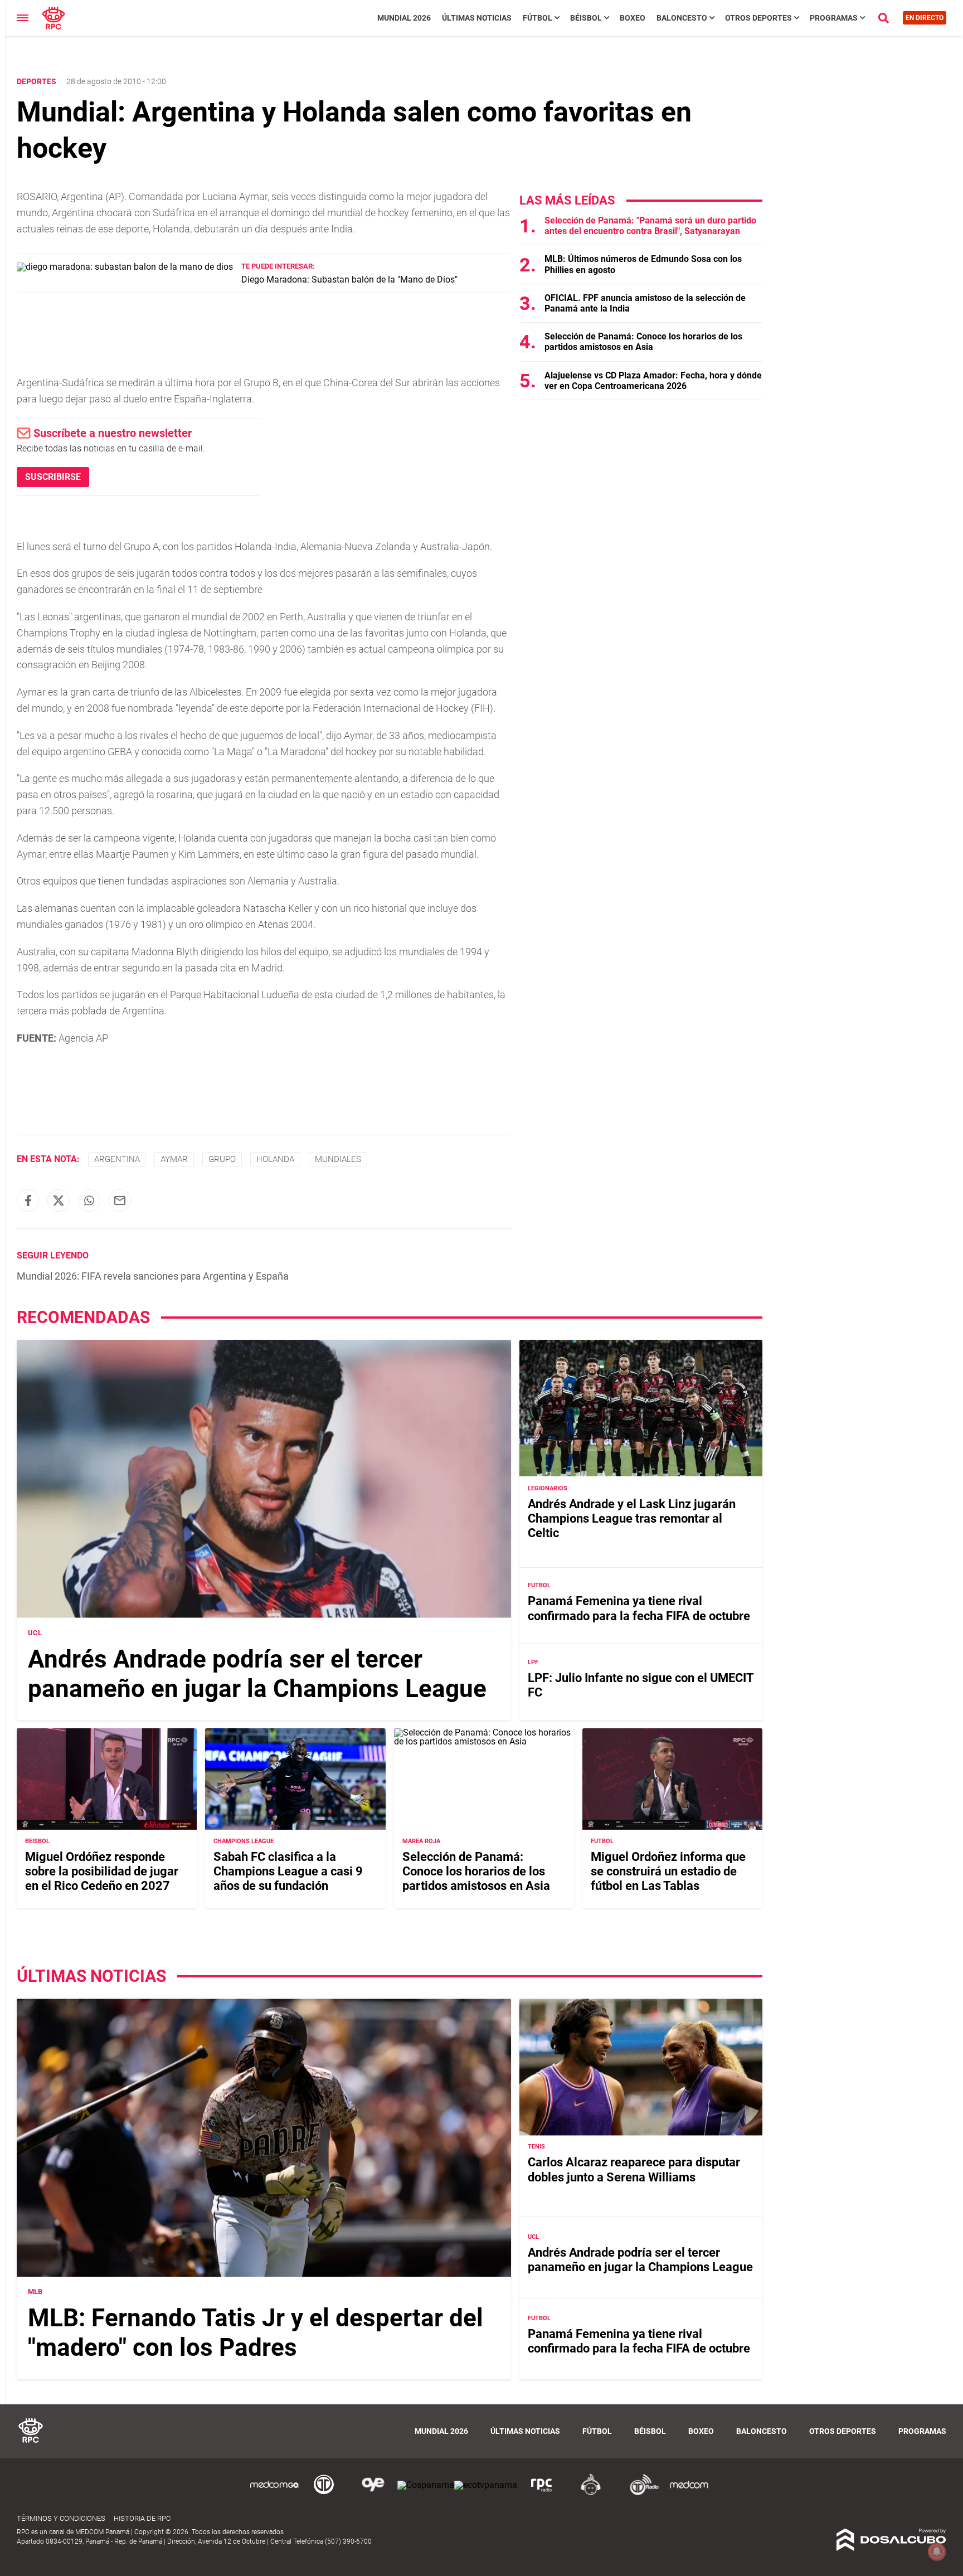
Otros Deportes (758, 18)
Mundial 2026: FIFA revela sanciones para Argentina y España (153, 1276)
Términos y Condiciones (61, 2518)
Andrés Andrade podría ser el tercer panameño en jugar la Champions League (257, 1674)
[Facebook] (28, 1200)
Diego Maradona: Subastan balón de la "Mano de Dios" (349, 280)
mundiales (338, 1159)
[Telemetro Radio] (640, 2493)
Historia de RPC (142, 2518)
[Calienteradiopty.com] (591, 2493)
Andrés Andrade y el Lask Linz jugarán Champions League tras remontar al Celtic (632, 1518)
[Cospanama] (426, 2485)
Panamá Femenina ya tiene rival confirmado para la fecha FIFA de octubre (639, 1608)
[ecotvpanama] (486, 2485)
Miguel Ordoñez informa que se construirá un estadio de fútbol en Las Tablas (668, 1872)
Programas (834, 18)
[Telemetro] (324, 2493)
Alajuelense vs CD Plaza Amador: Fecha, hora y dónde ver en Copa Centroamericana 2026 (653, 381)
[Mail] (120, 1200)
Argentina (117, 1159)
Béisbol (586, 18)
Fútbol (538, 18)
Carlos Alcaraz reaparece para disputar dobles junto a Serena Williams (634, 2170)
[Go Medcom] (275, 2493)
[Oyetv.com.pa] (373, 2493)
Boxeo (633, 18)
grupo (222, 1159)
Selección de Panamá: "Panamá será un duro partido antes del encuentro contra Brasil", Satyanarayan (650, 226)
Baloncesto (682, 18)
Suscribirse (53, 477)
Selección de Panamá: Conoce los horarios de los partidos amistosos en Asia (643, 342)
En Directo (925, 18)
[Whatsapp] (89, 1200)
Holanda (275, 1159)
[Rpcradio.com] (542, 2493)
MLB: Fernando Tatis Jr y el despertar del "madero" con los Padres (256, 2333)
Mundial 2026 (404, 18)
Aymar (174, 1159)
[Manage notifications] (937, 2551)
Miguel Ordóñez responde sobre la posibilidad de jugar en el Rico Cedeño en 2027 (102, 1872)
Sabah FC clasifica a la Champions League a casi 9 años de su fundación (288, 1872)
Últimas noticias (477, 18)
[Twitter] (59, 1200)
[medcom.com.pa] (689, 2493)
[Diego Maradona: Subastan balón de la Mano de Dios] (125, 267)
